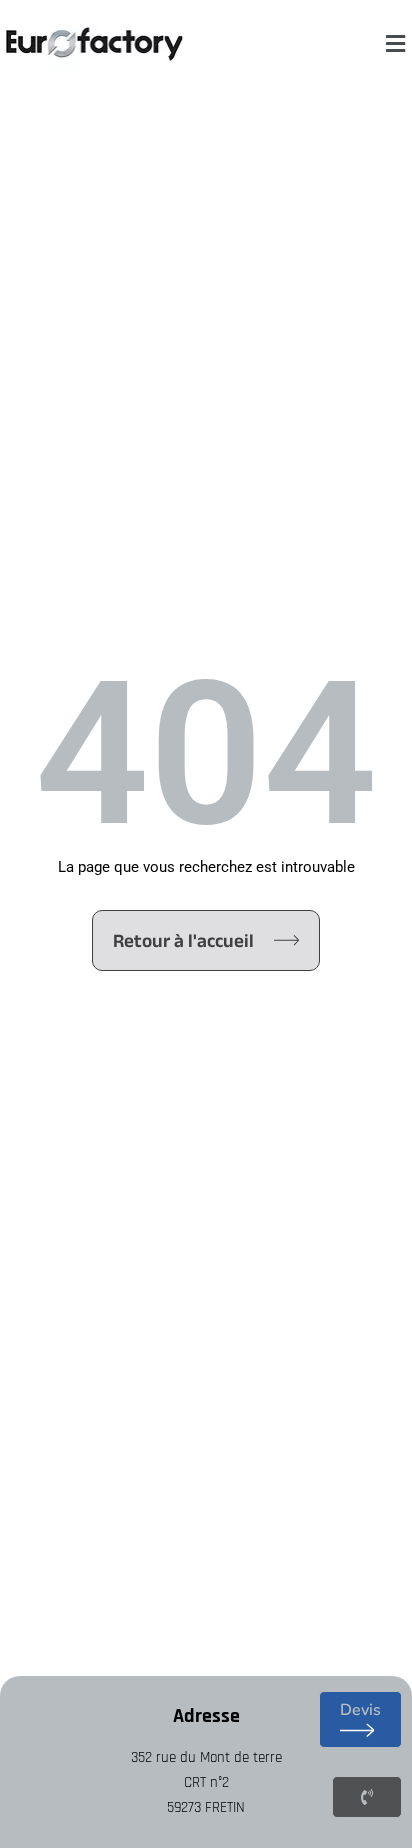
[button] (395, 44)
